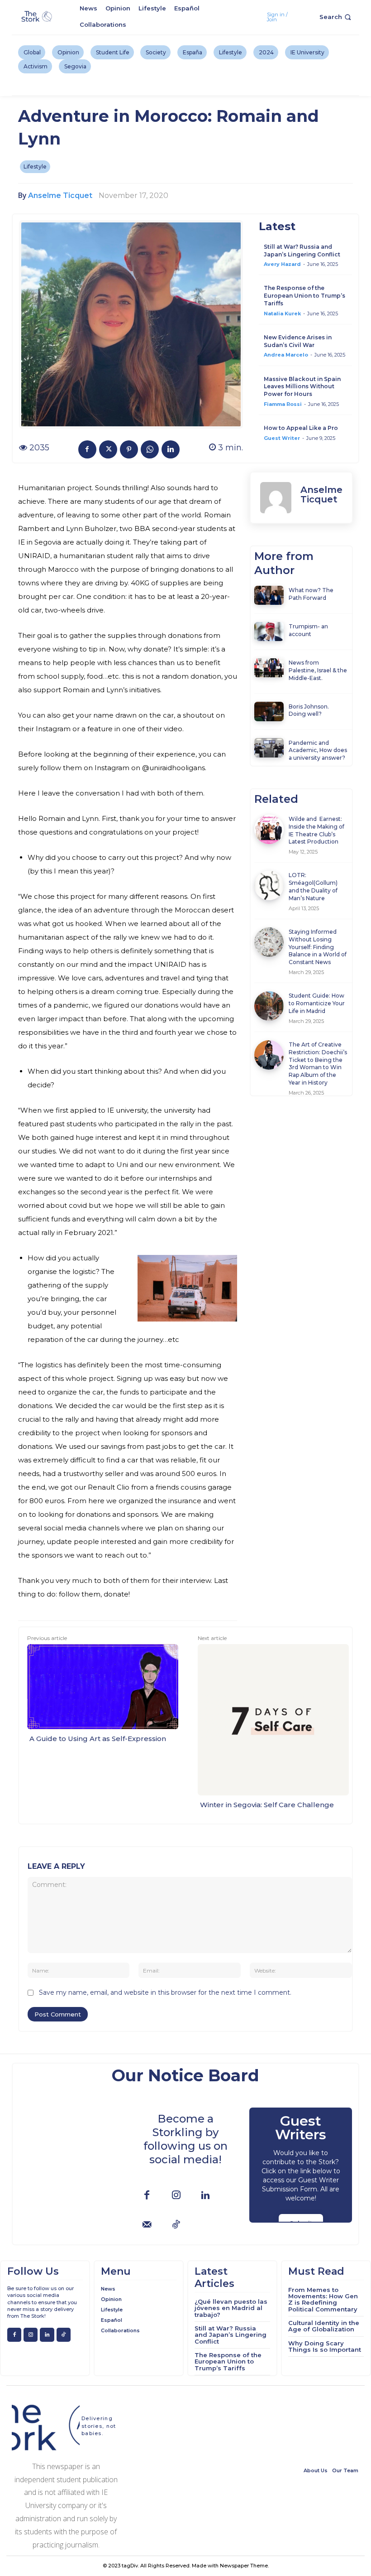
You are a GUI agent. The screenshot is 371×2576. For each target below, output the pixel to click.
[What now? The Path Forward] (269, 595)
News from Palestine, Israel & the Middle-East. (318, 670)
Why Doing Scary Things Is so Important (325, 2346)
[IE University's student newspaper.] (37, 17)
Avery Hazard (282, 264)
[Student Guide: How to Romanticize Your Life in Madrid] (269, 1006)
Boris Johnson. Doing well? (309, 710)
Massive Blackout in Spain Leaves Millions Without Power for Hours (302, 387)
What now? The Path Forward (311, 594)
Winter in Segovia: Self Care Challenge (267, 1805)
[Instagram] (176, 2196)
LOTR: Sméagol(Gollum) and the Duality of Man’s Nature (313, 886)
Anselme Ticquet (60, 195)
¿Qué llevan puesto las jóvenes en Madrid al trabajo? (231, 2308)
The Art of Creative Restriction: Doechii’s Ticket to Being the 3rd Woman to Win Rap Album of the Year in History (318, 1064)
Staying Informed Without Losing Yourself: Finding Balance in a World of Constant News (318, 947)
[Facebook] (87, 449)
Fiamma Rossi (283, 404)
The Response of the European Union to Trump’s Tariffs (304, 296)
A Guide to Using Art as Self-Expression (98, 1739)
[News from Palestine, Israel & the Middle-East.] (269, 668)
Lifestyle (35, 166)
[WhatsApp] (150, 449)
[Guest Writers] (301, 2165)
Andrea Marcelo (286, 355)
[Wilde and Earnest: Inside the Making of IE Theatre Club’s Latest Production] (269, 829)
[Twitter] (108, 449)
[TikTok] (176, 2225)
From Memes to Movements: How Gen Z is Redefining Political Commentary (323, 2299)
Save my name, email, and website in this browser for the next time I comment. (165, 1992)
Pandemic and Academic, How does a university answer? (318, 750)
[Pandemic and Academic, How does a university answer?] (269, 748)
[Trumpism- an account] (269, 632)
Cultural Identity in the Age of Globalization (324, 2326)
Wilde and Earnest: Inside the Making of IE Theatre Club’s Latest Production (316, 830)
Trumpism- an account (308, 630)
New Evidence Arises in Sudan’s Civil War (298, 341)
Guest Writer (282, 438)
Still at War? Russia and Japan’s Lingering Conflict (302, 251)
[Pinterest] (129, 449)
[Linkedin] (171, 449)
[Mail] (147, 2225)
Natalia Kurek (282, 314)
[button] (336, 17)
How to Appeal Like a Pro (301, 428)
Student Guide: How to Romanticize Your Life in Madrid (317, 1003)
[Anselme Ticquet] (276, 498)
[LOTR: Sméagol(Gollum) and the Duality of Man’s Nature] (269, 885)
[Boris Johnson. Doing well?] (269, 711)
